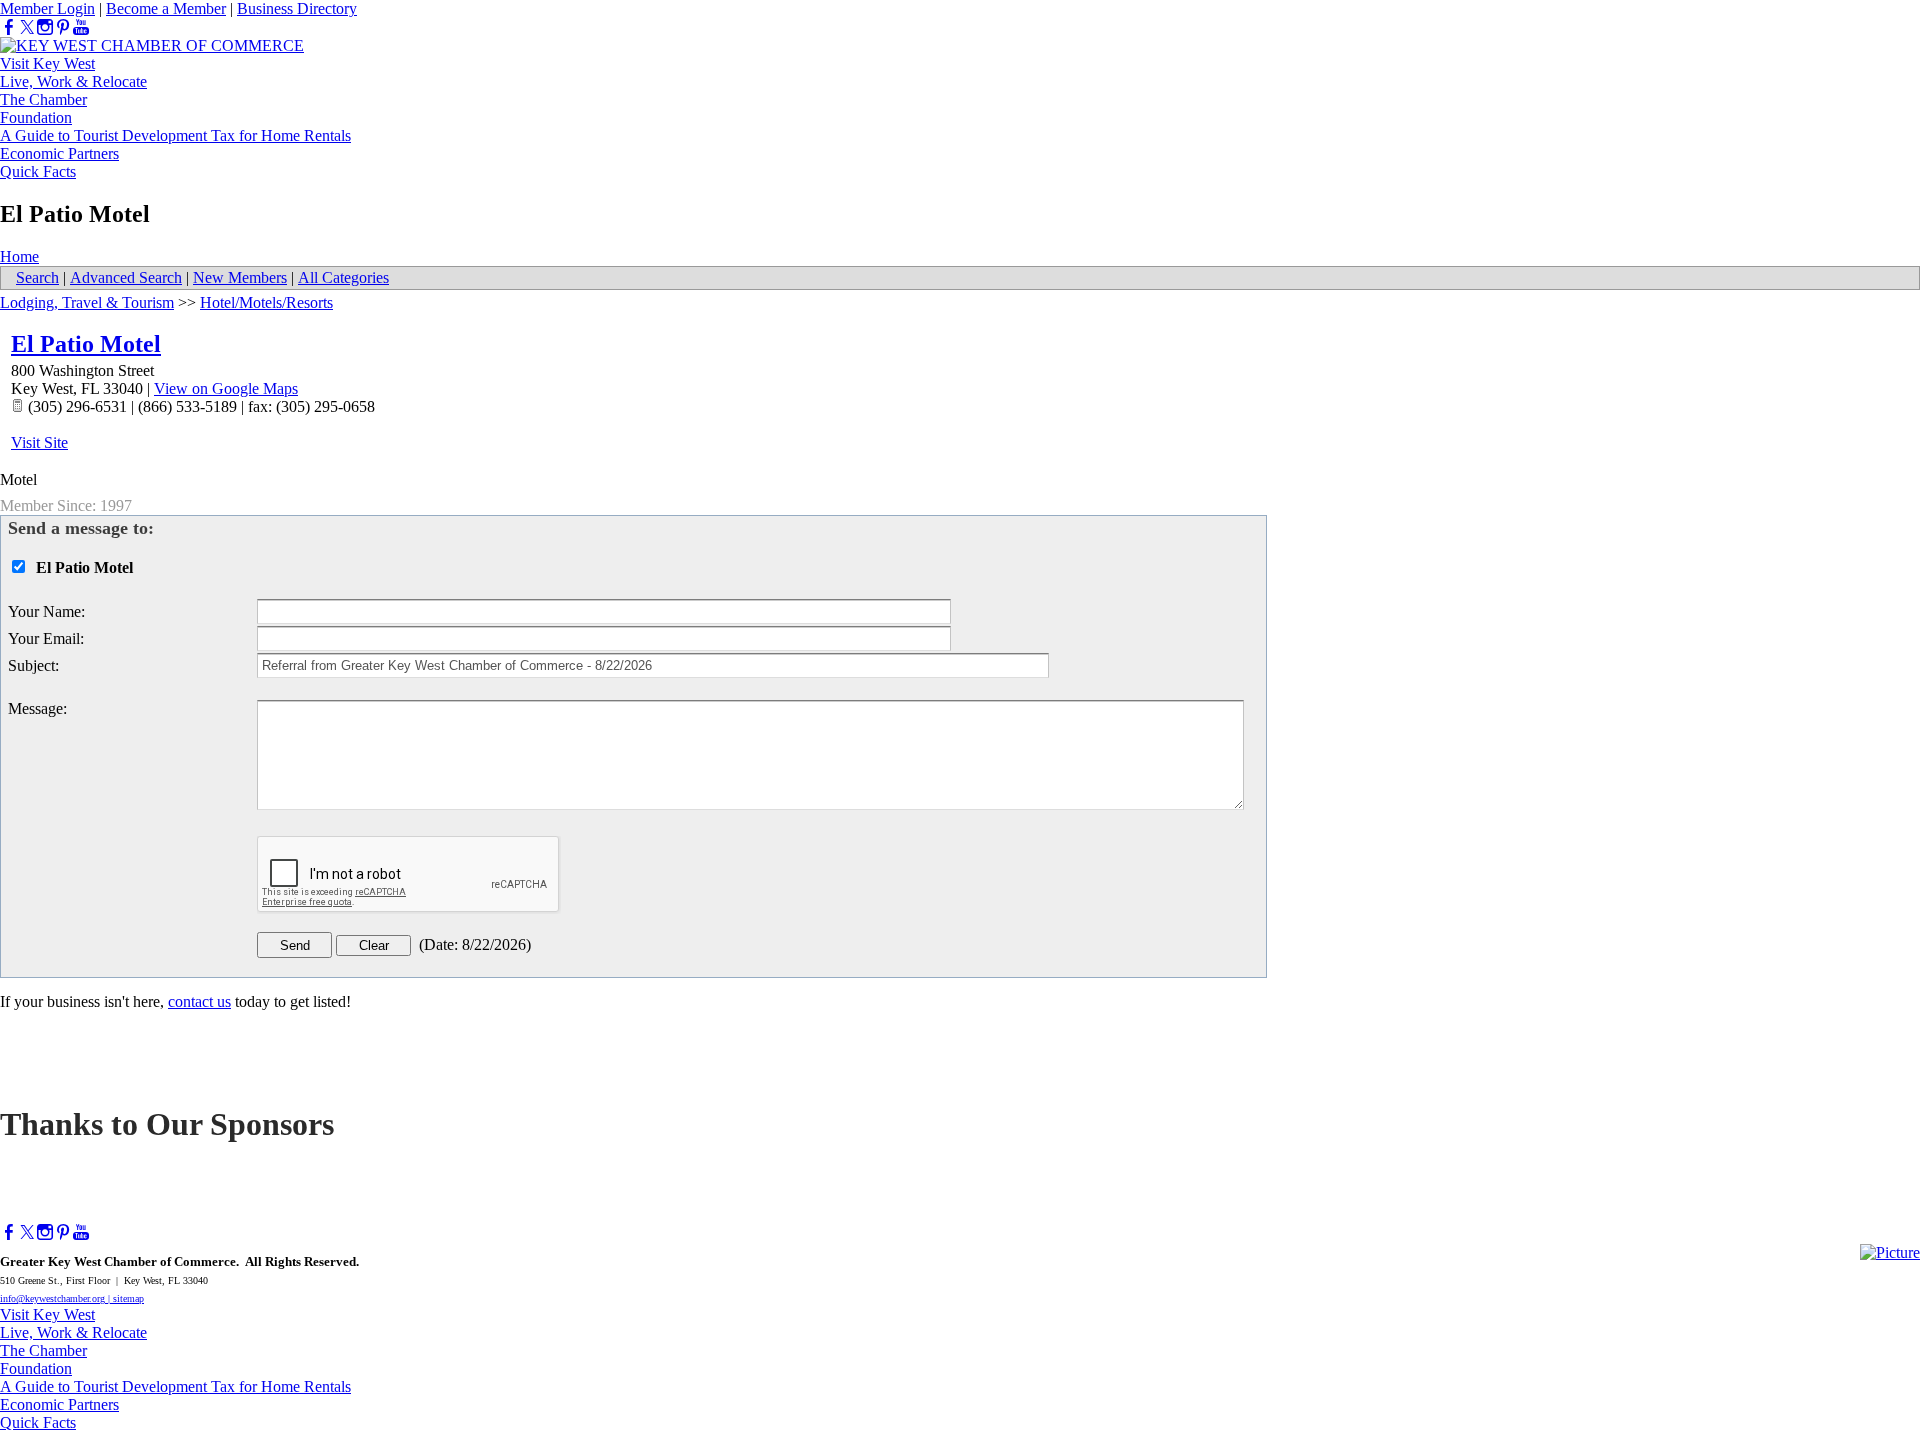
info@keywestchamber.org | (56, 1298)
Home (19, 256)
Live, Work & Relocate (73, 81)
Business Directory (297, 8)
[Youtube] (81, 27)
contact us (199, 1001)
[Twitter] (27, 27)
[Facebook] (9, 27)
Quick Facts (38, 171)
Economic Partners (59, 153)
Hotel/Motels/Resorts (266, 302)
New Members (240, 277)
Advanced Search (126, 277)
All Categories (343, 277)
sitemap (128, 1298)
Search (37, 277)
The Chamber (43, 99)
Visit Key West (47, 63)
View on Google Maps (226, 388)
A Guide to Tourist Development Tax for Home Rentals (175, 135)
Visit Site (39, 442)
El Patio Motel (86, 344)
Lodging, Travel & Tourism (87, 302)
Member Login (47, 8)
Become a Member (166, 8)
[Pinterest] (63, 27)
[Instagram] (45, 27)
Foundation (36, 117)
